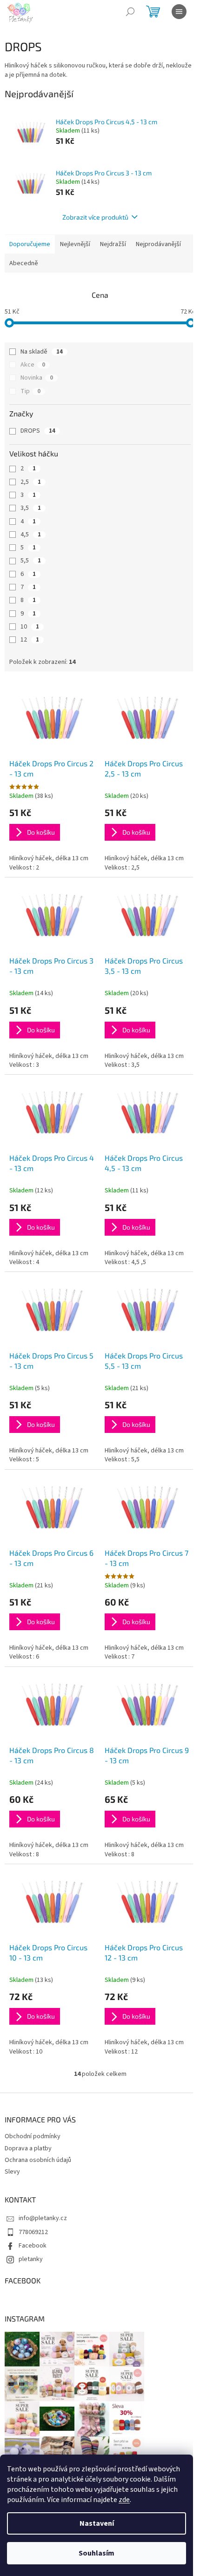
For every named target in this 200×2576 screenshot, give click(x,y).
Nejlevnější (75, 244)
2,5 (31, 482)
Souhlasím (97, 2553)
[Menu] (179, 12)
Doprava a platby (28, 2148)
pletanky (31, 2259)
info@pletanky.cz (43, 2218)
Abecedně (24, 263)
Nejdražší (113, 244)
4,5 (31, 535)
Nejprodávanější (158, 244)
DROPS (38, 431)
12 (30, 640)
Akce (33, 365)
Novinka (37, 378)
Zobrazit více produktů (95, 217)
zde (124, 2500)
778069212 (33, 2232)
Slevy (12, 2172)
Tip (30, 391)
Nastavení (97, 2523)
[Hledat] (130, 12)
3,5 (31, 508)
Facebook (33, 2246)
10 (30, 627)
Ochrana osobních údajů (38, 2160)
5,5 (31, 561)
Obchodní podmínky (33, 2136)
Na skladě (42, 352)
